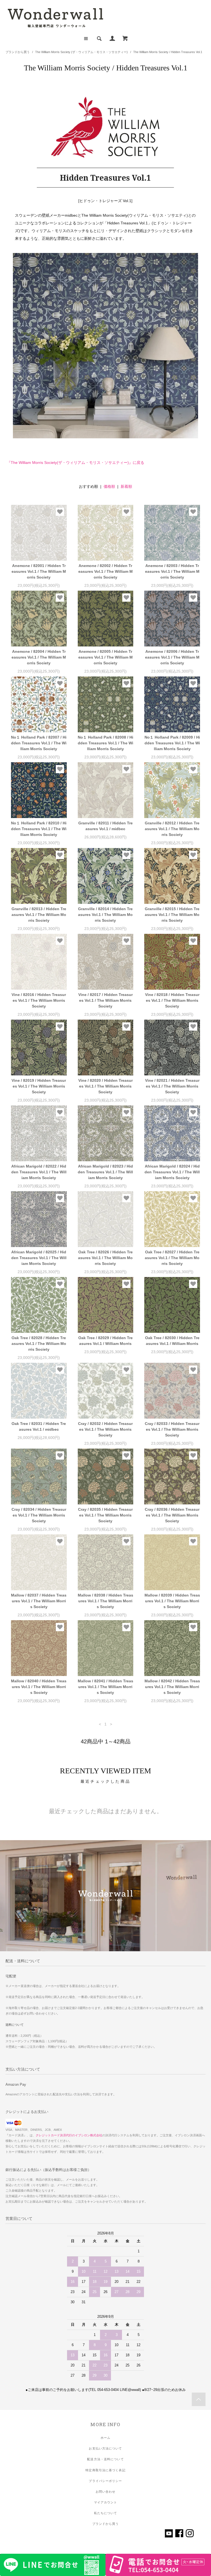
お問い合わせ (106, 2492)
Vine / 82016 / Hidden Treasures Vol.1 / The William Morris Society (39, 1000)
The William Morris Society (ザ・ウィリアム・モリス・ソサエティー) (81, 52)
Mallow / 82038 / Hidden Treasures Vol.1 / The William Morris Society (105, 1601)
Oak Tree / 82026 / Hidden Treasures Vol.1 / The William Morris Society (105, 1258)
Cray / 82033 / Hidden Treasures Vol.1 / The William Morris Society (172, 1429)
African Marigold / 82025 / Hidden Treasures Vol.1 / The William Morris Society (39, 1258)
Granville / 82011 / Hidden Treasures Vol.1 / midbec (105, 826)
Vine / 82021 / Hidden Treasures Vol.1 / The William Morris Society (172, 1086)
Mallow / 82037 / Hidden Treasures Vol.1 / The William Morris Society (39, 1601)
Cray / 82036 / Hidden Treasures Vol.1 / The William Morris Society (172, 1515)
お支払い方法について (105, 2448)
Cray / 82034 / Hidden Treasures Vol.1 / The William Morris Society (39, 1515)
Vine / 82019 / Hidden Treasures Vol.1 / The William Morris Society (39, 1086)
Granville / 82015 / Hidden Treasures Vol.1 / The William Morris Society (172, 915)
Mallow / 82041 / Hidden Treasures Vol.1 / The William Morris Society (105, 1687)
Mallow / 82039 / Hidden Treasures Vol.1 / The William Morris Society (172, 1601)
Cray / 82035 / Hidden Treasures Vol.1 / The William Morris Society (105, 1515)
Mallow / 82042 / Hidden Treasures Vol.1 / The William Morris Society (172, 1687)
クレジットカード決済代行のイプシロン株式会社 (69, 2135)
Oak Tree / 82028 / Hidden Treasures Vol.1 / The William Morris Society (39, 1344)
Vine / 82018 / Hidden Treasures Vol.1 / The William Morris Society (172, 1000)
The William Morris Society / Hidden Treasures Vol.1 (168, 52)
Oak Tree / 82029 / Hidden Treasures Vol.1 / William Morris (105, 1341)
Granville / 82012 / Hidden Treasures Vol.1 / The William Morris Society (172, 829)
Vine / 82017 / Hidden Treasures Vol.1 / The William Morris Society (105, 1000)
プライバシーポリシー (105, 2481)
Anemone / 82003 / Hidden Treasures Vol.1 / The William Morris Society (172, 571)
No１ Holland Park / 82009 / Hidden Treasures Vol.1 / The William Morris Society (172, 743)
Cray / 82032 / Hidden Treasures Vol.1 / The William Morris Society (105, 1429)
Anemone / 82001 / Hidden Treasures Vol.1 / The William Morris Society (39, 571)
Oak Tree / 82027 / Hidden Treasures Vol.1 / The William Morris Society (172, 1258)
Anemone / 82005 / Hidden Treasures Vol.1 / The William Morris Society (105, 657)
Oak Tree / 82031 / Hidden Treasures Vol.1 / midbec (39, 1426)
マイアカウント (106, 2502)
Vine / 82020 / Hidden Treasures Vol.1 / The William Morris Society (105, 1086)
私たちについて (106, 2513)
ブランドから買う (18, 52)
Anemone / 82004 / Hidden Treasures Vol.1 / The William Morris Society (39, 657)
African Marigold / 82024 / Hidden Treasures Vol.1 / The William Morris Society (172, 1172)
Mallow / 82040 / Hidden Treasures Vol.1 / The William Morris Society (39, 1687)
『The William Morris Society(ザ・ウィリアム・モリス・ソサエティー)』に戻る (76, 463)
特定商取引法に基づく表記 (105, 2470)
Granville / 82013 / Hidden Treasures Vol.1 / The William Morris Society (39, 915)
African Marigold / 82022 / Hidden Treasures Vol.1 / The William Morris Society (39, 1172)
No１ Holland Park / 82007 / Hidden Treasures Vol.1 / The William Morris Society (39, 743)
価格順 (109, 486)
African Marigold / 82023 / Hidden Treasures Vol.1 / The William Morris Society (105, 1172)
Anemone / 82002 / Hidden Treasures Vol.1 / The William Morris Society (105, 571)
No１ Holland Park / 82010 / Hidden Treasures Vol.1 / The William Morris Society (39, 829)
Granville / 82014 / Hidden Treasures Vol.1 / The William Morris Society (105, 915)
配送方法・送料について (105, 2459)
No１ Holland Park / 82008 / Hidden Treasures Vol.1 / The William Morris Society (105, 743)
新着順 (126, 486)
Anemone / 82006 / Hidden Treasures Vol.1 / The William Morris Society (172, 657)
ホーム (105, 2438)
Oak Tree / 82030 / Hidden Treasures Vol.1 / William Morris (172, 1341)
